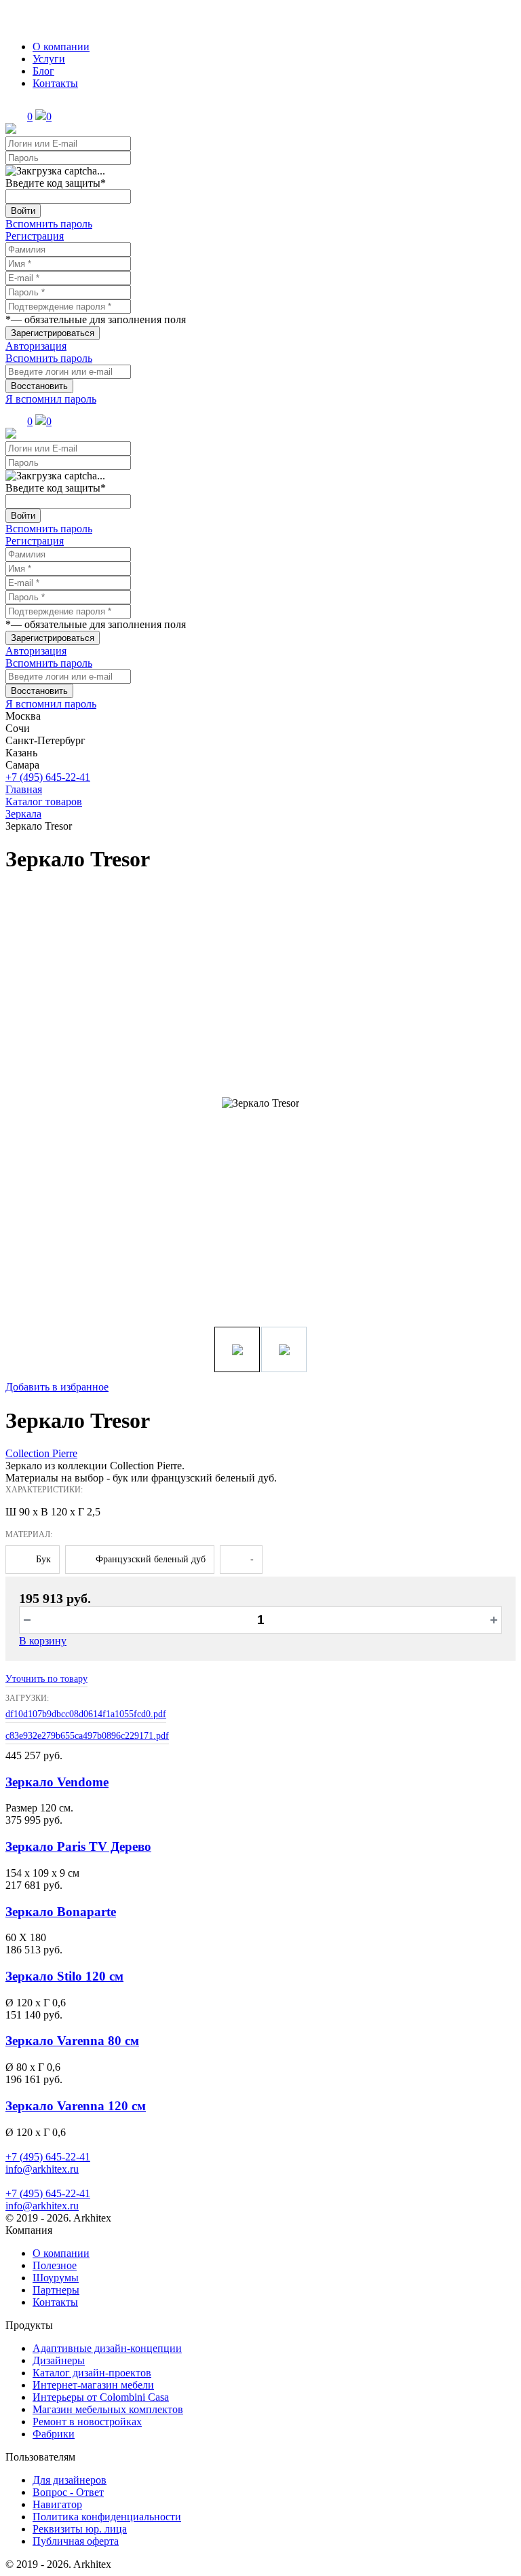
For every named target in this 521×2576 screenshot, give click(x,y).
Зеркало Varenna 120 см (76, 2106)
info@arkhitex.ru (42, 2169)
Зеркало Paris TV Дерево (78, 1846)
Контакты (55, 83)
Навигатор (57, 2504)
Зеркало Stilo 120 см (64, 1976)
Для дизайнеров (70, 2480)
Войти (23, 211)
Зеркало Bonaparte (61, 1912)
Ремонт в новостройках (87, 2422)
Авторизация (36, 346)
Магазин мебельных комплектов (108, 2409)
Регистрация (35, 236)
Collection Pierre (41, 1453)
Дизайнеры (59, 2360)
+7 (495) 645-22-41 (48, 777)
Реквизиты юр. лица (80, 2529)
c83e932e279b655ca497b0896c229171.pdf (87, 1736)
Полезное (55, 2265)
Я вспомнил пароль (51, 399)
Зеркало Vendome (57, 1782)
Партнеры (56, 2290)
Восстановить (39, 386)
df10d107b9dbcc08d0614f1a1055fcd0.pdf (86, 1714)
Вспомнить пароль (49, 224)
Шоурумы (56, 2278)
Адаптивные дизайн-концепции (107, 2348)
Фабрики (54, 2434)
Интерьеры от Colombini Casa (101, 2397)
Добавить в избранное (57, 1387)
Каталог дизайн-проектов (92, 2373)
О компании (61, 47)
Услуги (49, 59)
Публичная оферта (76, 2541)
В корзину (43, 1641)
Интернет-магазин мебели (93, 2385)
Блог (43, 71)
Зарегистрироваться (53, 333)
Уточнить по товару (46, 1679)
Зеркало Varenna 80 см (72, 2041)
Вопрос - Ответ (68, 2492)
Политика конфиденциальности (107, 2517)
